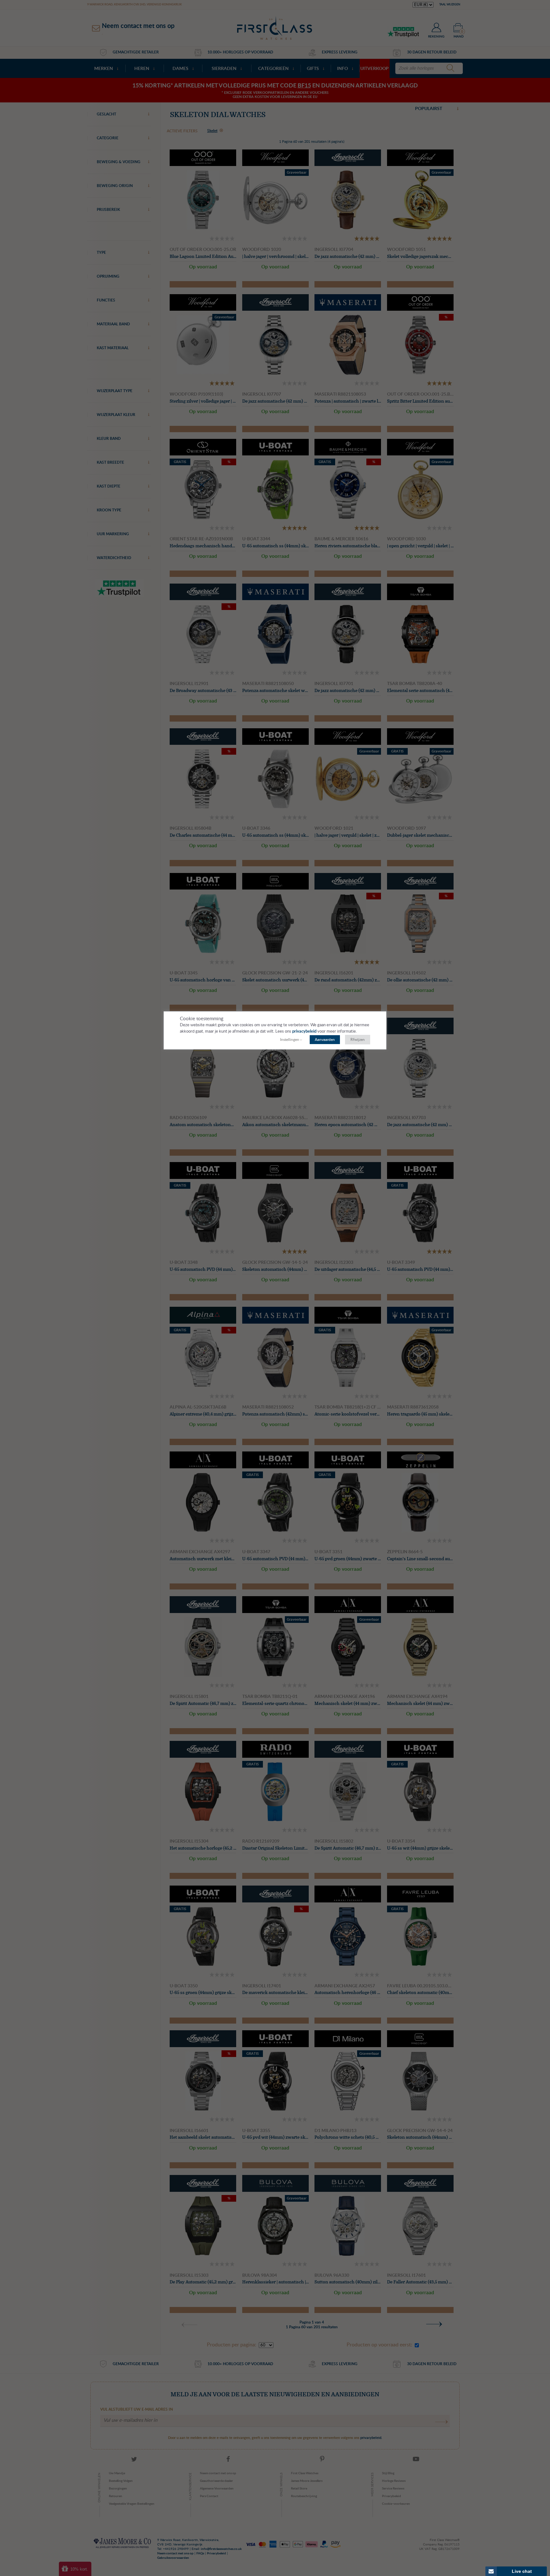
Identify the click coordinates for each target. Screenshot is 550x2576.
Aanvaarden (325, 1040)
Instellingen (290, 1040)
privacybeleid (305, 1032)
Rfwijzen (358, 1040)
